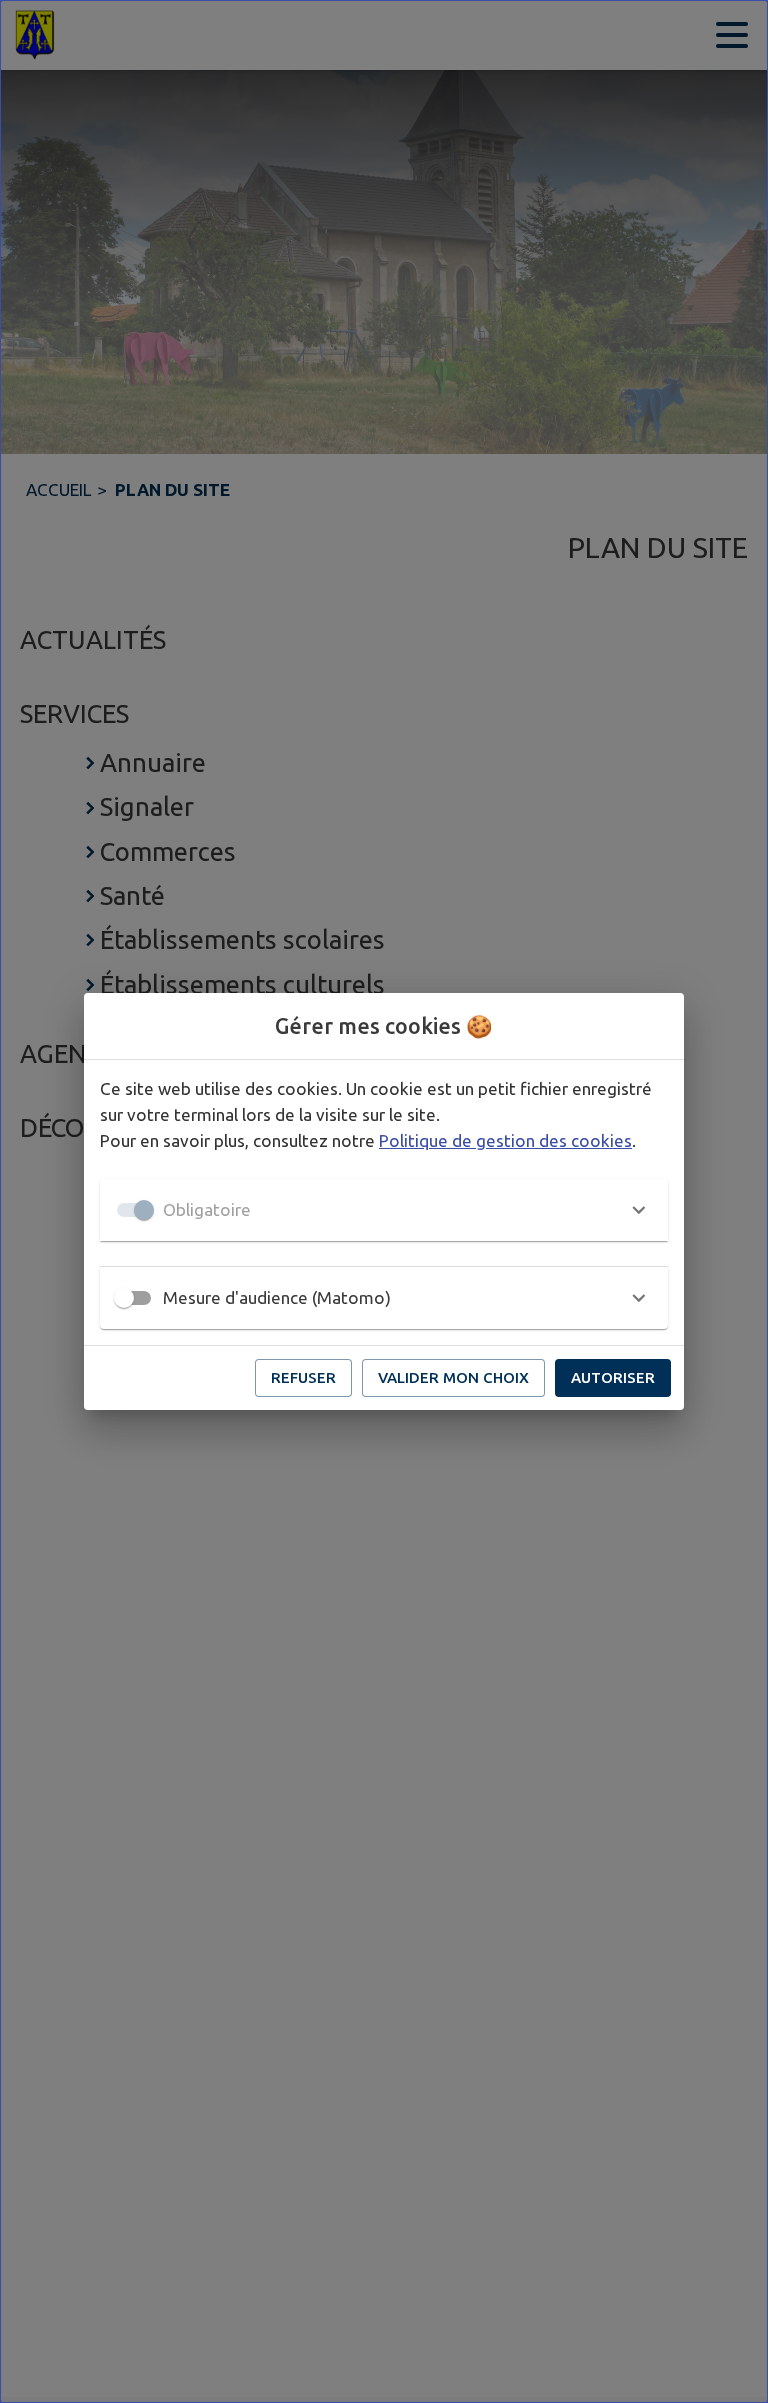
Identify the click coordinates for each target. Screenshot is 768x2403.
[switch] (124, 1298)
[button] (384, 1210)
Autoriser (613, 1377)
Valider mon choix (453, 1377)
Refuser (303, 1377)
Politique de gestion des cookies (505, 1140)
